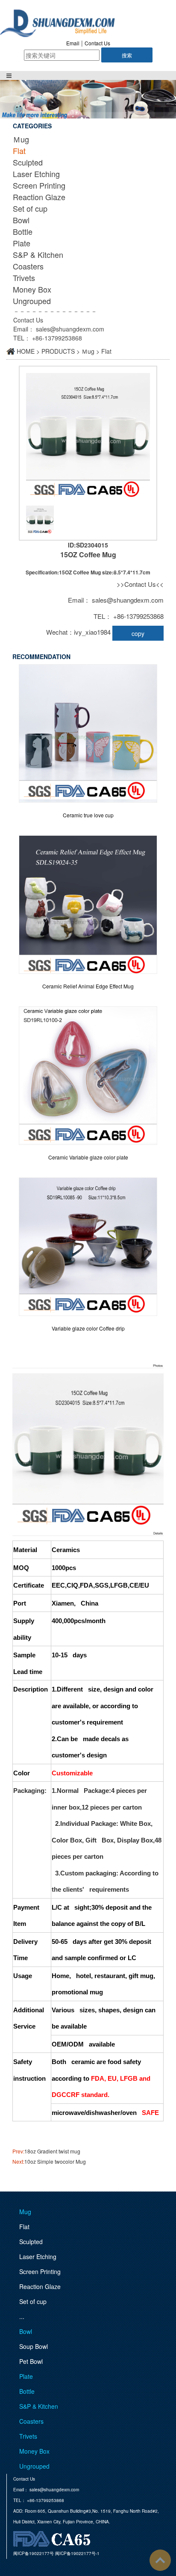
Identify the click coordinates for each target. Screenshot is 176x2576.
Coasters (28, 266)
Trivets (24, 278)
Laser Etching (36, 174)
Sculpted (28, 162)
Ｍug (21, 139)
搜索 (127, 55)
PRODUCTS (58, 351)
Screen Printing (39, 185)
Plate (22, 243)
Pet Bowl (31, 2361)
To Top (160, 2560)
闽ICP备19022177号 (34, 2553)
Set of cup (30, 208)
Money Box (32, 289)
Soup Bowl (34, 2346)
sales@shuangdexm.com (70, 329)
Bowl (21, 220)
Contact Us (97, 43)
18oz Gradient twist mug (52, 2151)
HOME (26, 351)
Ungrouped (32, 301)
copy (138, 633)
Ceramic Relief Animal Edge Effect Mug (88, 986)
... (22, 2316)
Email (73, 43)
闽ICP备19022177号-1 (77, 2553)
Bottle (23, 231)
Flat (19, 151)
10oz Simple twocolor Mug (55, 2161)
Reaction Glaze (39, 197)
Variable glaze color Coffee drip (88, 1328)
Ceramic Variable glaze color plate (88, 1157)
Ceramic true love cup (88, 815)
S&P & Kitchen (38, 254)
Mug (25, 2212)
